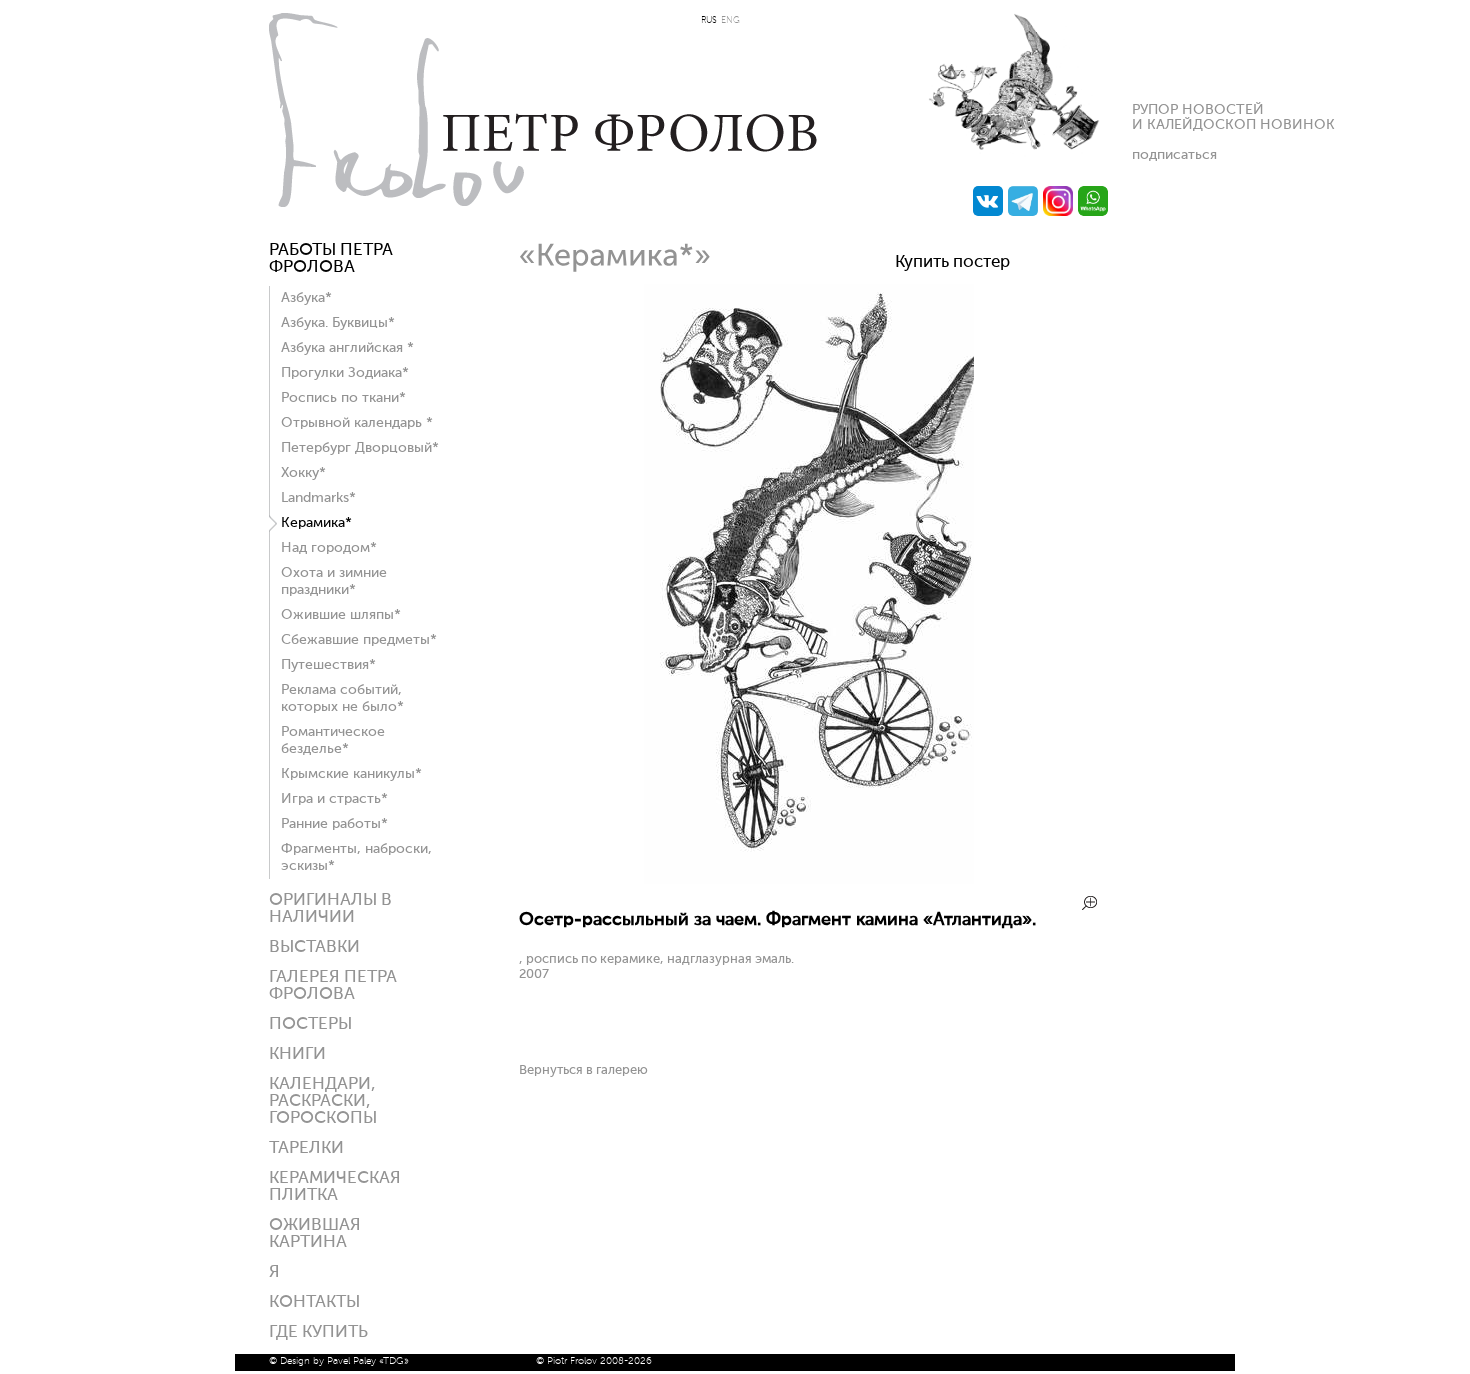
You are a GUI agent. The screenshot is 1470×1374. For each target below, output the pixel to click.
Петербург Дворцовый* (360, 448)
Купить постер (952, 262)
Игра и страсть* (334, 799)
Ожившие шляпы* (341, 615)
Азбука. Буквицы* (338, 323)
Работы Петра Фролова (331, 259)
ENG (730, 20)
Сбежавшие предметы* (359, 640)
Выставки (314, 947)
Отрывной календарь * (357, 423)
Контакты (314, 1302)
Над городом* (329, 548)
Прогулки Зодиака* (345, 373)
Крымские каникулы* (351, 774)
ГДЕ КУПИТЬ (318, 1332)
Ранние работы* (334, 824)
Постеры (310, 1024)
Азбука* (306, 298)
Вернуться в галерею (583, 1070)
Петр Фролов (543, 110)
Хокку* (303, 473)
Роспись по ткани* (343, 398)
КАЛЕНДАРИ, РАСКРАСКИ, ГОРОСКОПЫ (323, 1101)
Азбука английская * (347, 348)
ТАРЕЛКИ (306, 1148)
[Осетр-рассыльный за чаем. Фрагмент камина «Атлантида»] (809, 880)
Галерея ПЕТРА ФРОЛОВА (333, 986)
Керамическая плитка (335, 1187)
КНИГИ (297, 1054)
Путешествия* (328, 665)
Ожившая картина (315, 1234)
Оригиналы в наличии (330, 909)
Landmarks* (318, 498)
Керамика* (316, 523)
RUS (709, 20)
